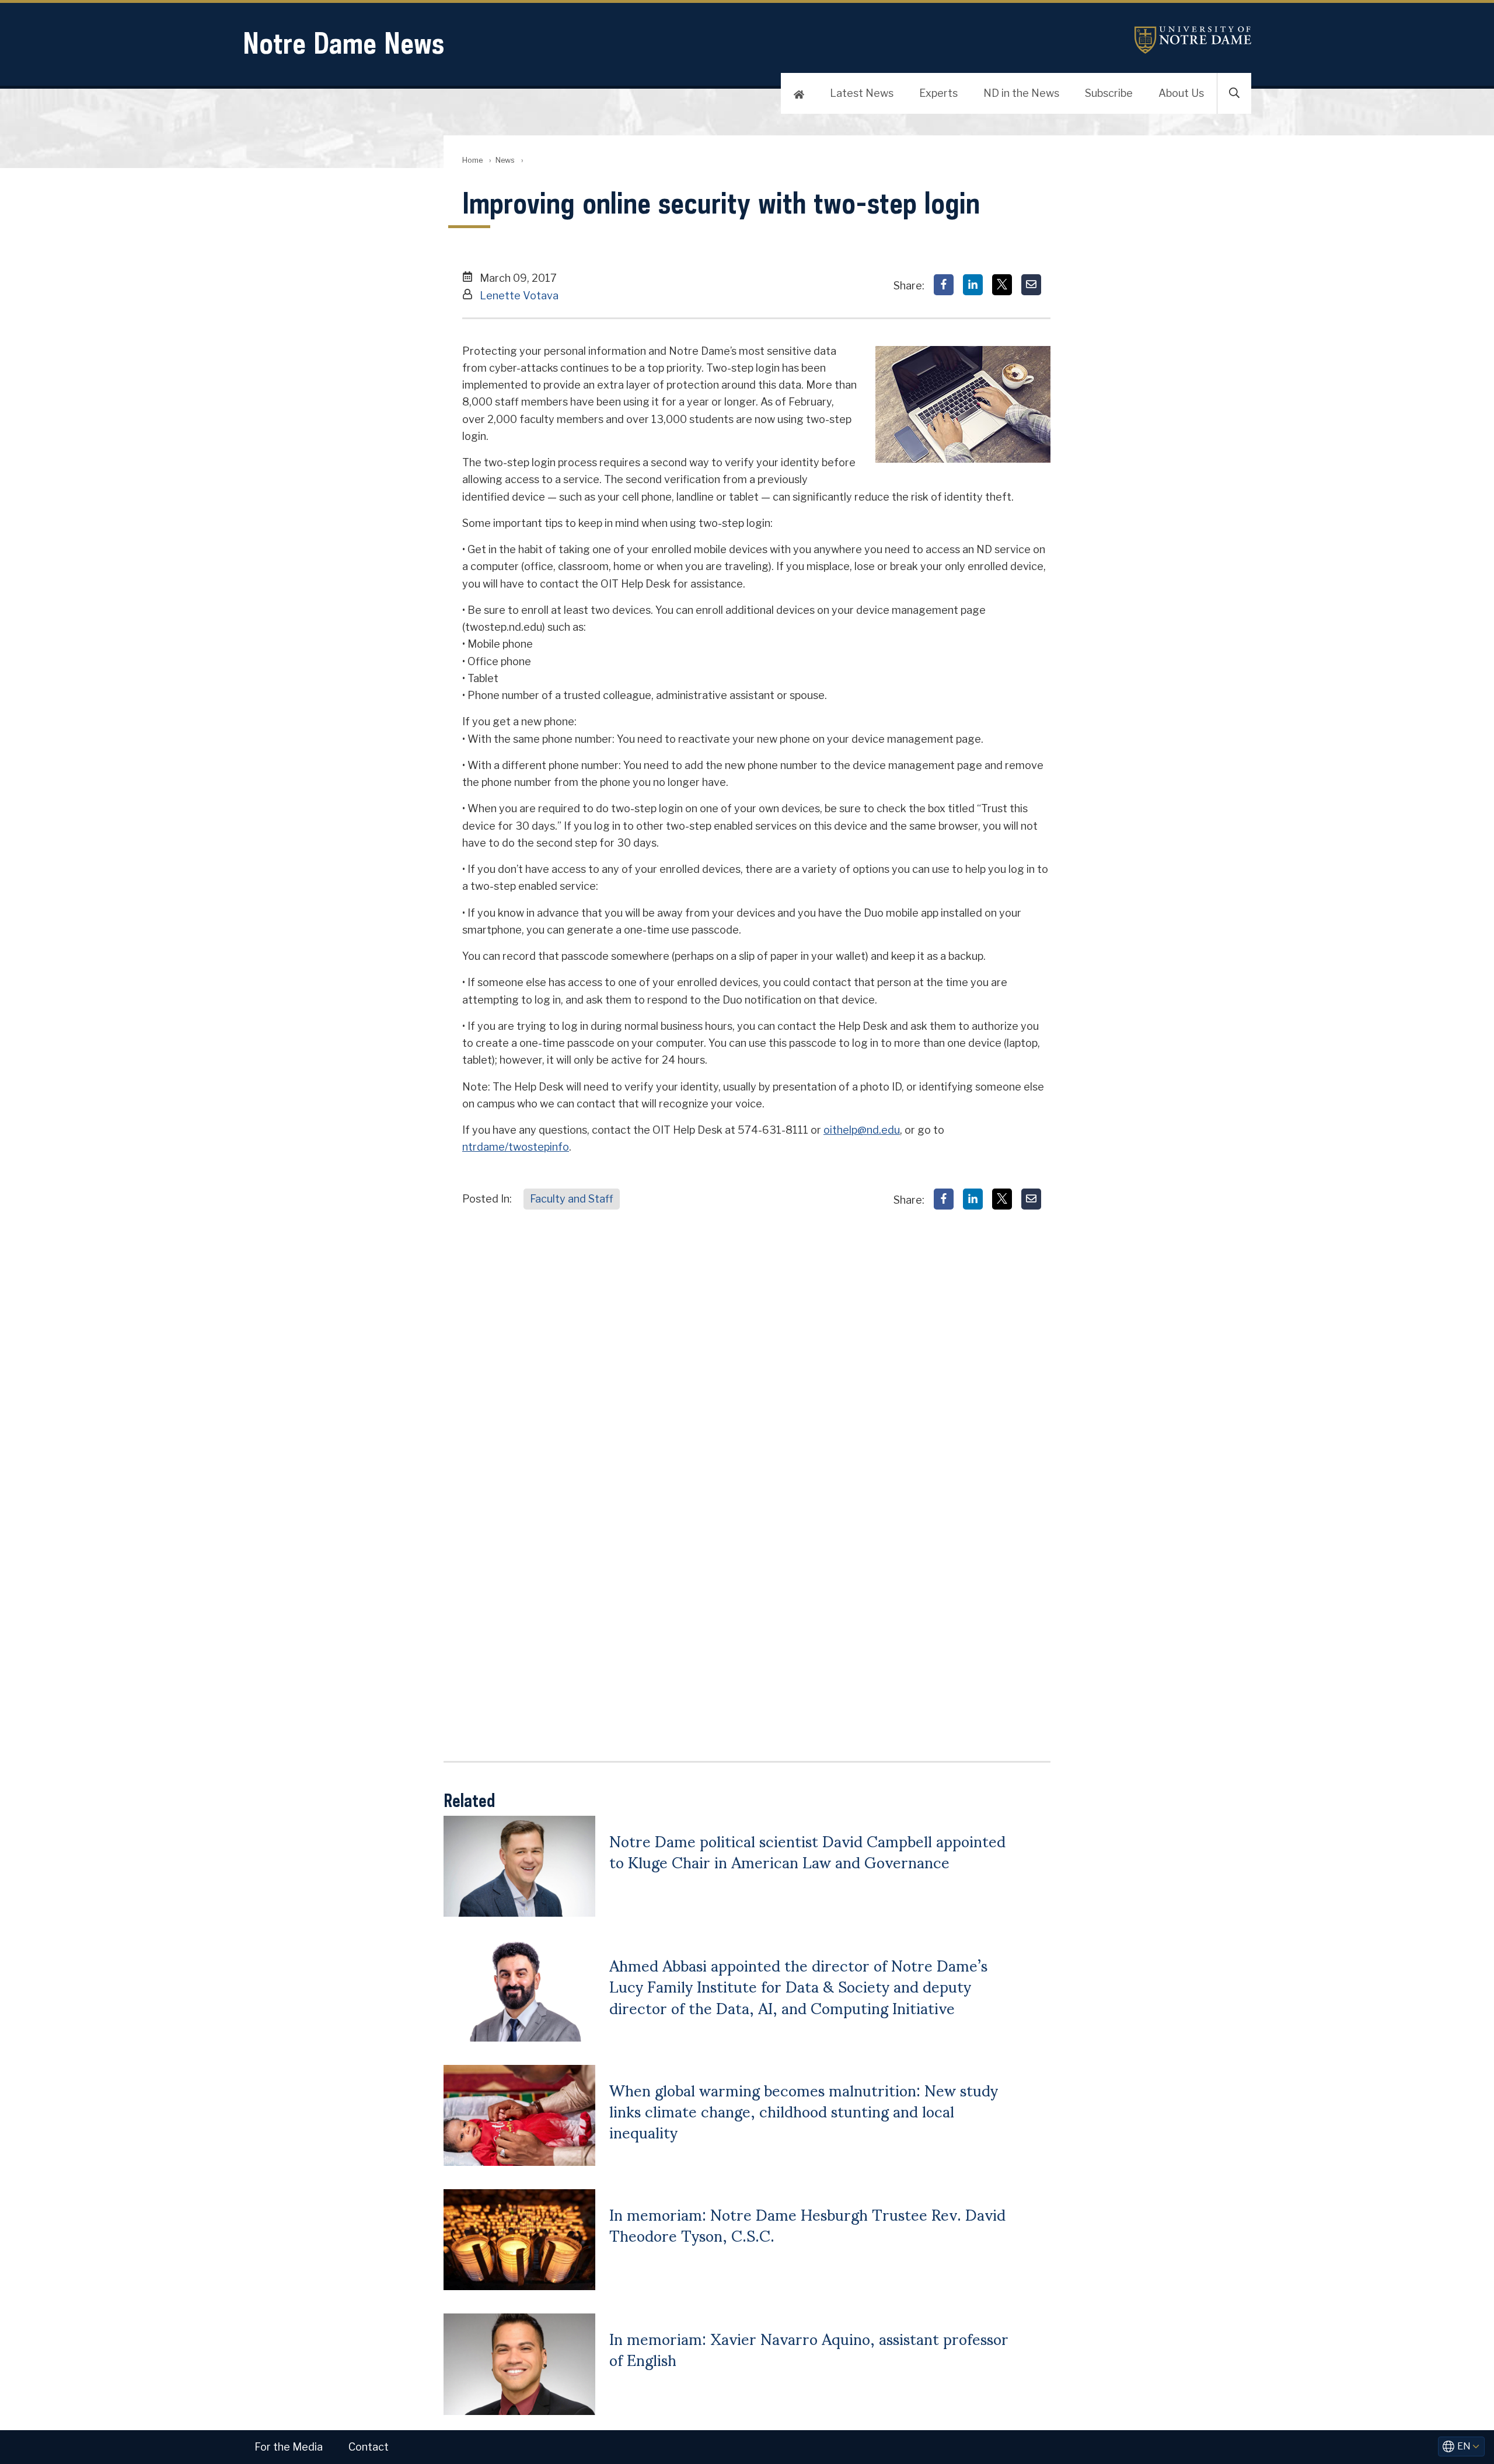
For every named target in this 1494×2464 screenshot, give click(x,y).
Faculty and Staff (572, 1199)
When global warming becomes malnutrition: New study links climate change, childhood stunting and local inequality (804, 2111)
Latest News (862, 93)
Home (472, 160)
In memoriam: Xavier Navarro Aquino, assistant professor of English (809, 2348)
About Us (1181, 93)
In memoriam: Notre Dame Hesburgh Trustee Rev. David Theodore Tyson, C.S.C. (807, 2224)
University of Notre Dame (1193, 40)
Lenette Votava (519, 296)
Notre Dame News (343, 43)
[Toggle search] (1234, 93)
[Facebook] (944, 285)
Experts (938, 93)
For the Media (289, 2447)
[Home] (799, 93)
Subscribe (1109, 93)
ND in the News (1021, 93)
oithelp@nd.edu (862, 1130)
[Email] (1031, 285)
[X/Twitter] (1002, 285)
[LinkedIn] (973, 285)
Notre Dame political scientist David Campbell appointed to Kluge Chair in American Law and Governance (807, 1851)
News (505, 160)
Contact (369, 2447)
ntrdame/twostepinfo (516, 1147)
